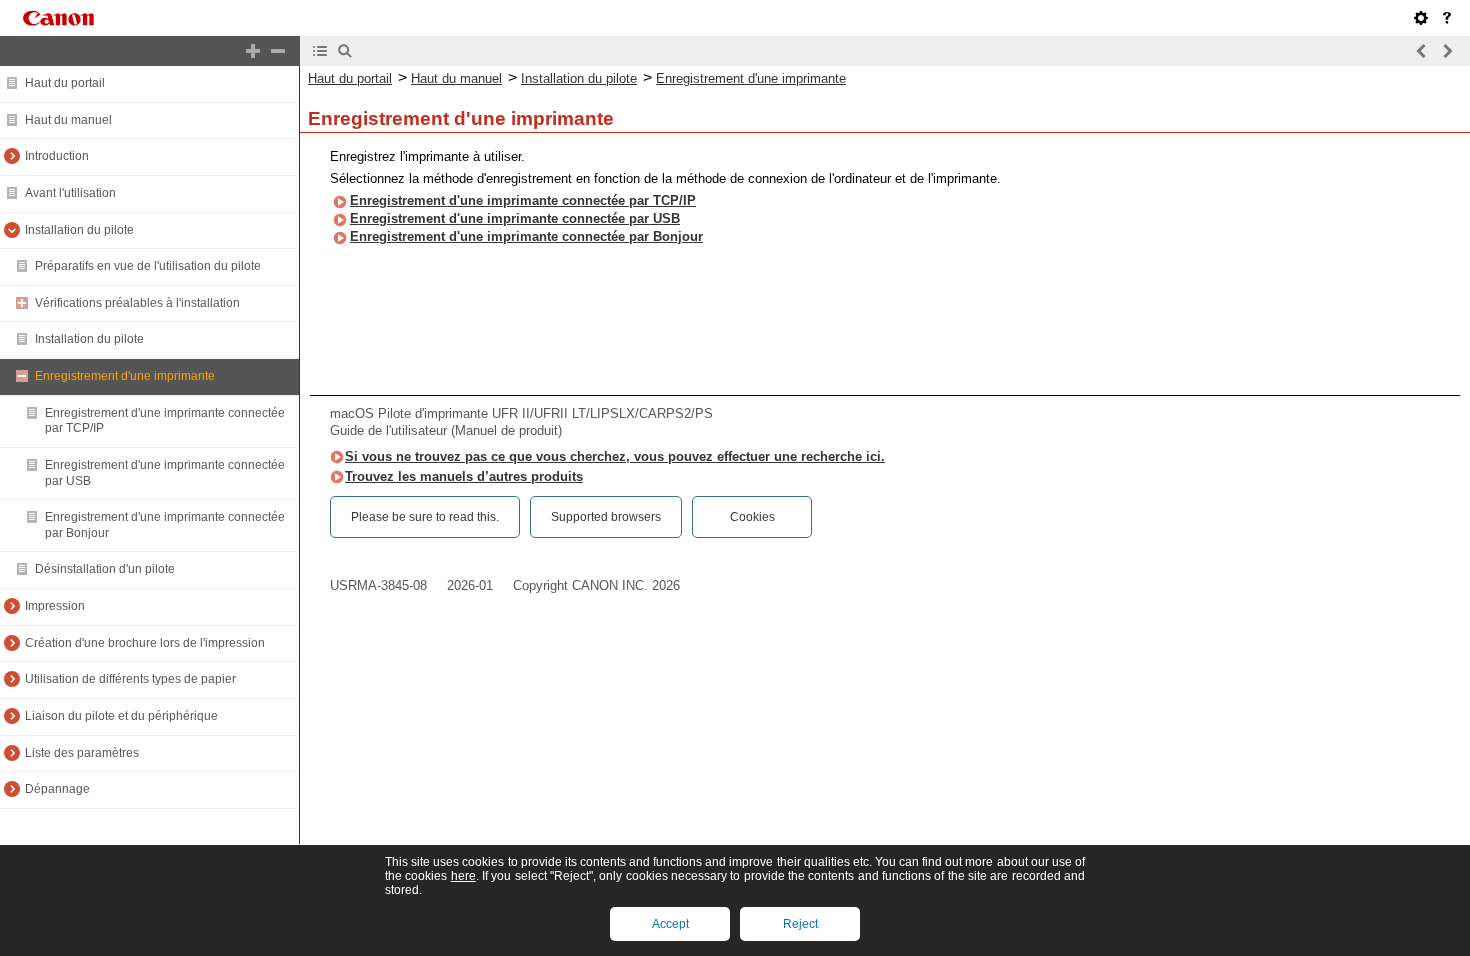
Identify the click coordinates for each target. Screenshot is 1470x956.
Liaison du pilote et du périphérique (121, 716)
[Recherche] (345, 51)
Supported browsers (606, 517)
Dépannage (57, 789)
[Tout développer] (253, 51)
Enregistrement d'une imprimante (125, 376)
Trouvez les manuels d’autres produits (464, 476)
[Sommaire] (320, 51)
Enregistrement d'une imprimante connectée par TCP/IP (523, 200)
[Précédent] (1422, 51)
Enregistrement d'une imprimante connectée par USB (515, 218)
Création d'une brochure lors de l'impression (145, 643)
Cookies (752, 517)
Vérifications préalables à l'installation (137, 303)
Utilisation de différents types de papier (130, 679)
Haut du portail (65, 83)
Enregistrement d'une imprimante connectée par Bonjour (526, 236)
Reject (800, 924)
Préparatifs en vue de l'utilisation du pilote (148, 266)
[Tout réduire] (278, 51)
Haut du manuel (68, 120)
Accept (670, 924)
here (463, 876)
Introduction (57, 156)
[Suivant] (1447, 51)
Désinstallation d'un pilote (105, 569)
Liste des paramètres (82, 753)
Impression (55, 606)
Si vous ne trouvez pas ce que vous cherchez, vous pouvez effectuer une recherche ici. (615, 456)
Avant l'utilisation (70, 193)
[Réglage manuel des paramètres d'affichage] (1421, 18)
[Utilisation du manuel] (1447, 18)
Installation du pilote (79, 230)
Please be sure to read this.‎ (425, 517)
